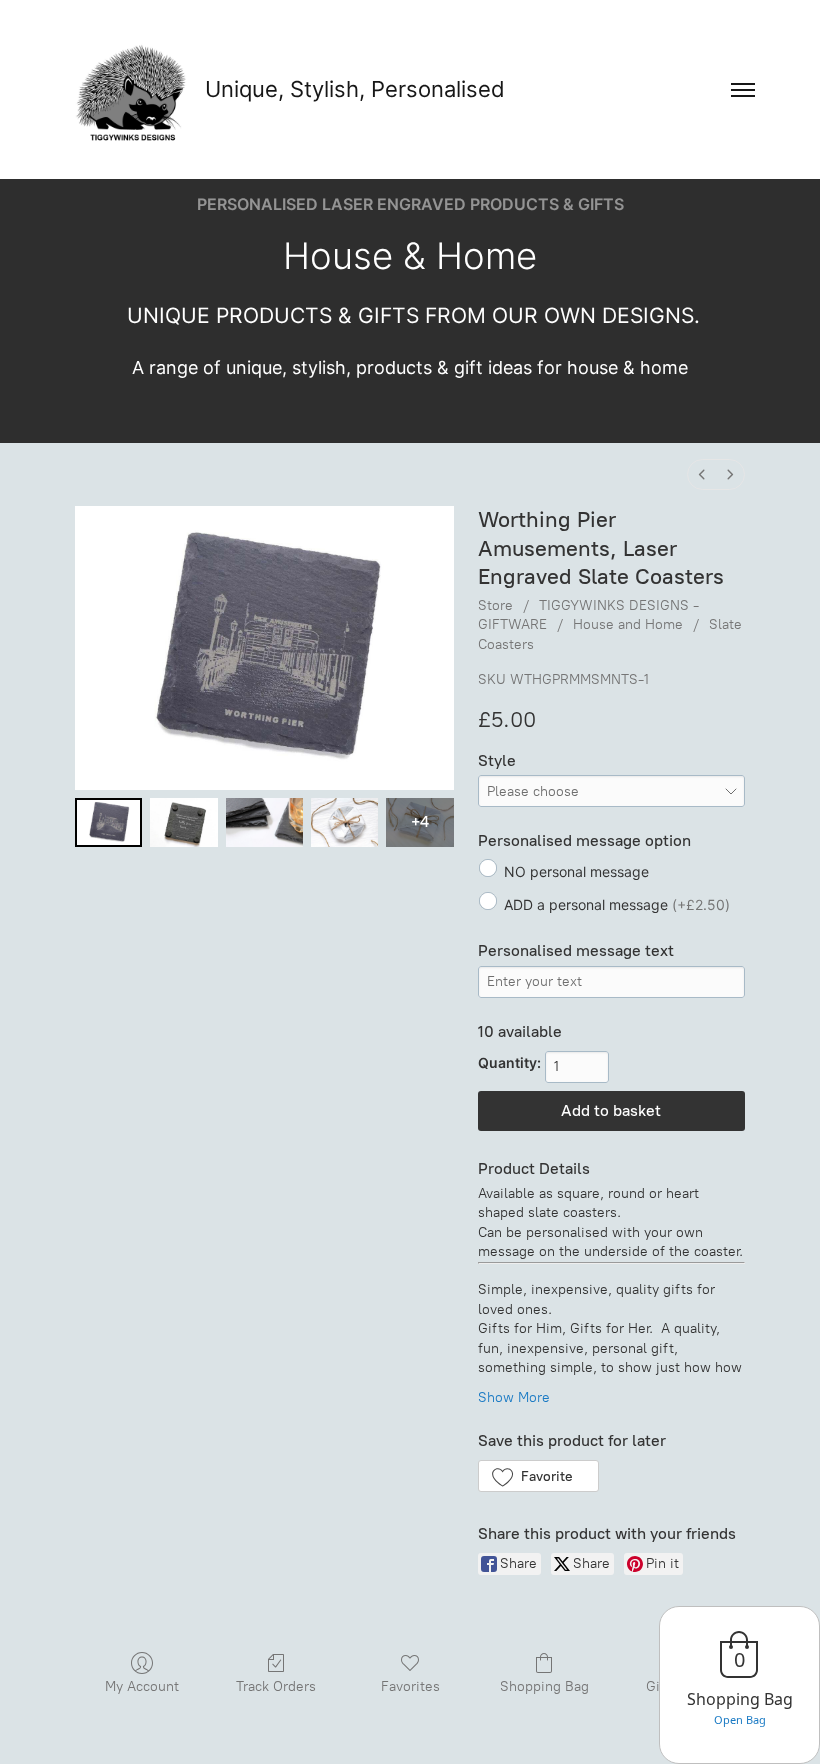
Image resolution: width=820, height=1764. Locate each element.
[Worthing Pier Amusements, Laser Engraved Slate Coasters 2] (264, 822)
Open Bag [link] (740, 1719)
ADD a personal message (617, 904)
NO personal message (576, 871)
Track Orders (276, 1686)
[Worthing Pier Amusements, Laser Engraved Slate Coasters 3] (344, 822)
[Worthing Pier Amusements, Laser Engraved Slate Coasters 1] (183, 822)
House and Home (628, 624)
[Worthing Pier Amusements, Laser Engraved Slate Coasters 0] (108, 822)
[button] (538, 1476)
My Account (142, 1686)
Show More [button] (514, 1397)
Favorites (410, 1686)
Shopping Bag (544, 1686)
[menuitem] (702, 474)
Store (495, 605)
